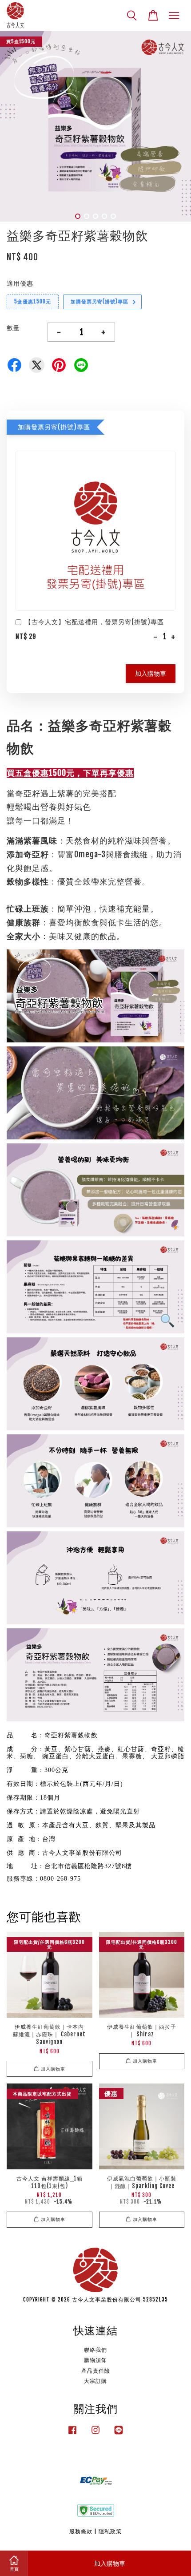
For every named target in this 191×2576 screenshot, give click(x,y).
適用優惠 (20, 283)
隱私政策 (110, 2531)
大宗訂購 (95, 2381)
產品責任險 (96, 2371)
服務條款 (81, 2531)
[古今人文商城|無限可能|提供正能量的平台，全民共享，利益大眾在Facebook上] (72, 2434)
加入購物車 (151, 673)
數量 (13, 328)
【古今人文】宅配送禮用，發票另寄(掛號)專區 (94, 622)
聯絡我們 (95, 2350)
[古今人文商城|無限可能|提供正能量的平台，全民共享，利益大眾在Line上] (119, 2434)
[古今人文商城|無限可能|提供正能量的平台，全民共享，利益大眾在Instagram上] (95, 2434)
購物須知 (95, 2360)
